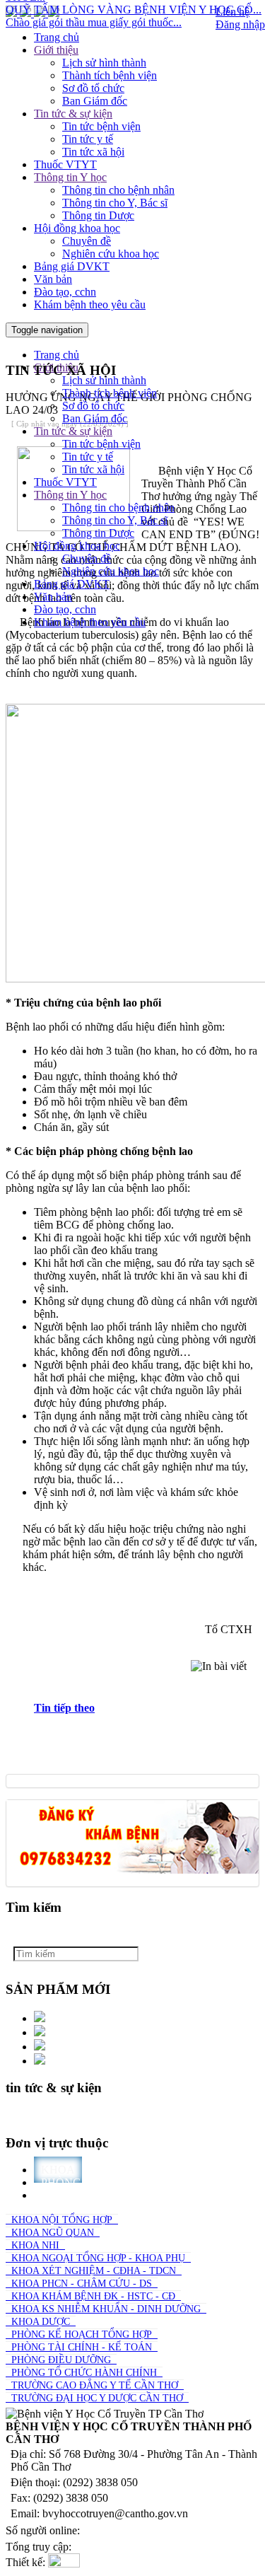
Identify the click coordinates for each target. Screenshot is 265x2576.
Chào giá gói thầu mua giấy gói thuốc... (94, 14)
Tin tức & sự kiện (73, 114)
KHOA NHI (35, 2245)
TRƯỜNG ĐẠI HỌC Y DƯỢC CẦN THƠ (97, 2398)
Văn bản (53, 279)
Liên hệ (232, 12)
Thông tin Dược (98, 215)
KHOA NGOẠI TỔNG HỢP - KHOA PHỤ (98, 2258)
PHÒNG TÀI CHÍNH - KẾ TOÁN (82, 2347)
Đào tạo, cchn (65, 292)
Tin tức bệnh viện (101, 126)
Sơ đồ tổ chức (93, 88)
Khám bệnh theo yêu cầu (90, 304)
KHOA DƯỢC (41, 2322)
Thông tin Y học (70, 177)
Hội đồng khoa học (77, 228)
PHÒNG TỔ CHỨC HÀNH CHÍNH (84, 2373)
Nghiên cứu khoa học (111, 254)
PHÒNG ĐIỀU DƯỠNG (61, 2360)
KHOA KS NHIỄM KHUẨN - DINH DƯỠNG (106, 2309)
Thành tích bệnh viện (110, 75)
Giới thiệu (56, 50)
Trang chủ (57, 37)
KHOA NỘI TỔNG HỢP (62, 2220)
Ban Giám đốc (95, 101)
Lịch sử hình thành (104, 63)
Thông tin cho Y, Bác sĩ (115, 203)
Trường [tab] (65, 2195)
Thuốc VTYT (65, 164)
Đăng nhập (240, 24)
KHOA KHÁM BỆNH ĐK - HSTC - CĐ (93, 2296)
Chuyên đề (87, 241)
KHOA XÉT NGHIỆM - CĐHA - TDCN (94, 2271)
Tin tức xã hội (93, 152)
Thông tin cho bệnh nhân (118, 190)
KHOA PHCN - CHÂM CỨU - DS (82, 2284)
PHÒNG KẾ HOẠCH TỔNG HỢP (82, 2334)
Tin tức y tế (88, 139)
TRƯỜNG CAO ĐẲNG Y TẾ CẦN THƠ (95, 2385)
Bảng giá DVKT (72, 266)
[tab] (147, 1708)
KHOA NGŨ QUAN (53, 2233)
